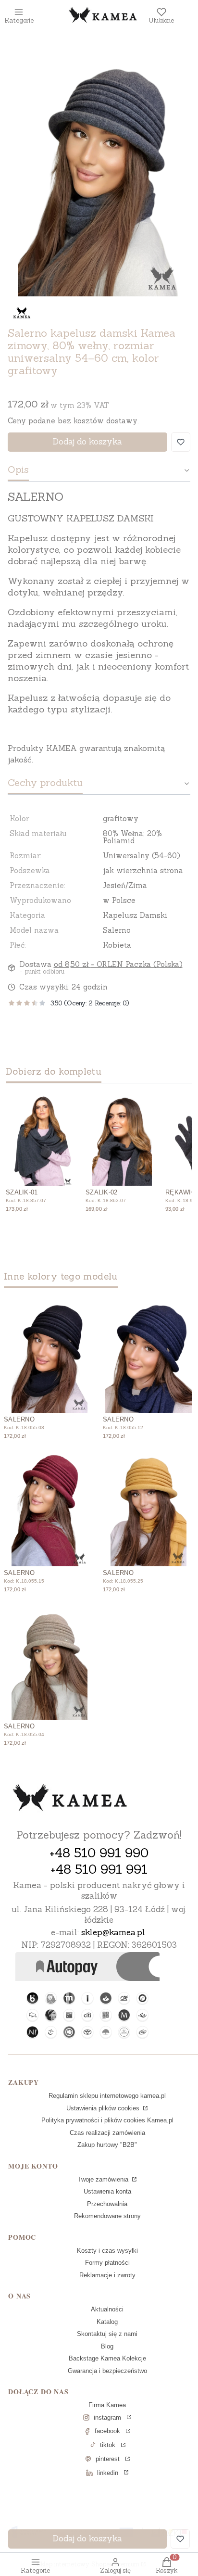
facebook (107, 2431)
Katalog (107, 2322)
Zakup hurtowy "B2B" (107, 2145)
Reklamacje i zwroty (107, 2275)
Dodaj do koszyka (87, 442)
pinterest (108, 2459)
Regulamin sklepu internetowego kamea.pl (107, 2096)
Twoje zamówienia (104, 2179)
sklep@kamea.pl (113, 1932)
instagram (107, 2417)
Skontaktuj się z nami (107, 2334)
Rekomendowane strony (107, 2216)
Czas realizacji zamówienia (107, 2133)
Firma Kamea (107, 2405)
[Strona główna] (70, 1799)
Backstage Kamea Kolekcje (107, 2358)
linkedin (108, 2473)
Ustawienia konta (107, 2191)
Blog (107, 2346)
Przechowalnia (107, 2204)
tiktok (108, 2445)
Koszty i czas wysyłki (107, 2251)
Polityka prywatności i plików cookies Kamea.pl (107, 2120)
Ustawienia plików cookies (104, 2108)
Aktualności (107, 2309)
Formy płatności (107, 2263)
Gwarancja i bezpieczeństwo (107, 2371)
